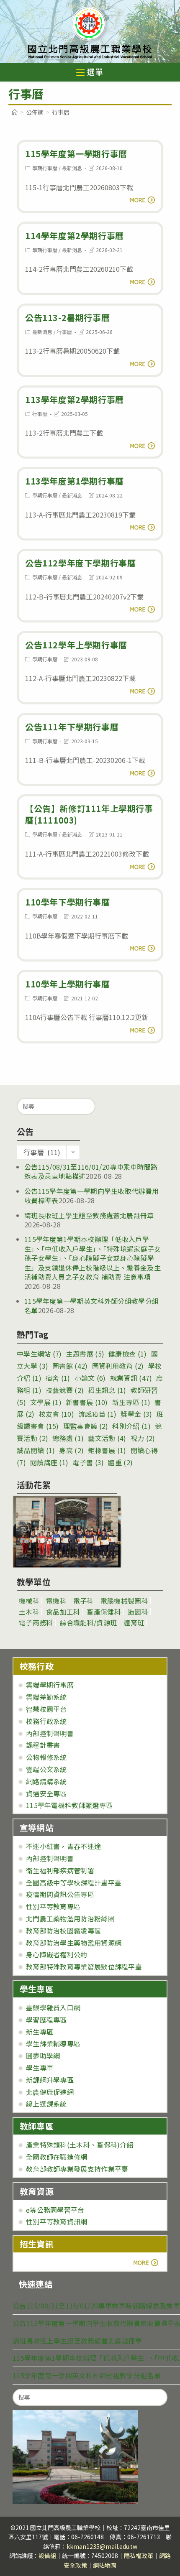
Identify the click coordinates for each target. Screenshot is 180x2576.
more (43, 2262)
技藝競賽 (65, 1390)
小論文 (90, 1378)
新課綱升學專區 (50, 2080)
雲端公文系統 (46, 1769)
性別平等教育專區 (53, 1906)
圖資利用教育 (118, 1366)
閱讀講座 (49, 1462)
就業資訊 (131, 1378)
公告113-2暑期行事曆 (67, 318)
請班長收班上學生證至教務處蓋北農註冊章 (89, 1215)
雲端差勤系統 (46, 1697)
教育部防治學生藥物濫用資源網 (74, 1943)
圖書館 (70, 1366)
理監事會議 (86, 1426)
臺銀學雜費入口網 (53, 2007)
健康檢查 (127, 1354)
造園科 (138, 1612)
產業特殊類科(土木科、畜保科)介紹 (80, 2145)
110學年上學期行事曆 (68, 984)
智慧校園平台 (46, 1709)
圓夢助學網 (43, 2056)
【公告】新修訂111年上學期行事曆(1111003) (89, 814)
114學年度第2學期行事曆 (75, 236)
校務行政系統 (46, 1721)
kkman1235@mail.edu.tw (102, 2546)
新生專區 (131, 1402)
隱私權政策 (139, 2556)
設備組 (47, 2556)
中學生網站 (39, 1354)
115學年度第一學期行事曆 (76, 154)
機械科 (29, 1601)
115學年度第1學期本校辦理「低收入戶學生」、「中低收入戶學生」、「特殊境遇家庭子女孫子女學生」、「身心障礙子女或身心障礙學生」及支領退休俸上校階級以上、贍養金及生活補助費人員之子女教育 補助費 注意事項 (93, 1258)
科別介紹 (131, 1426)
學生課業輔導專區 (53, 2043)
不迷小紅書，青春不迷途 (63, 1846)
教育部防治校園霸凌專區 (63, 1931)
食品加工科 (63, 1612)
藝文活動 (107, 1438)
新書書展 (87, 1402)
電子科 (84, 1601)
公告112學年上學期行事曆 (76, 645)
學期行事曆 (45, 168)
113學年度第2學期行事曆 (75, 399)
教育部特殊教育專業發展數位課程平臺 (84, 1966)
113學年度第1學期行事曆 (75, 481)
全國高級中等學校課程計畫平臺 (74, 1882)
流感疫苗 (97, 1414)
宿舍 (58, 1378)
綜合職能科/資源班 (89, 1622)
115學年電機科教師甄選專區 (69, 1805)
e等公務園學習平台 (55, 2210)
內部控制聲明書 (50, 1733)
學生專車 (40, 2068)
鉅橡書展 (107, 1450)
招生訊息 (107, 1390)
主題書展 (85, 1354)
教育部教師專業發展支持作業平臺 (77, 2169)
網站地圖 (105, 2565)
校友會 (57, 1414)
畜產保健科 (104, 1612)
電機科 (56, 1601)
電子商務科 (36, 1622)
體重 (120, 1462)
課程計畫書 (43, 1745)
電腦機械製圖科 (124, 1601)
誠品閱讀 (36, 1450)
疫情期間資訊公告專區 (60, 1894)
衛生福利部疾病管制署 (60, 1870)
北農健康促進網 (50, 2092)
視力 (143, 1438)
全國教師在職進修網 (57, 2157)
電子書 (88, 1462)
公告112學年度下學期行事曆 (80, 563)
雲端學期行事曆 (50, 1685)
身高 (71, 1450)
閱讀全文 (140, 200)
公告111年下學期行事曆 (72, 727)
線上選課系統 (46, 2104)
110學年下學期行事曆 (68, 902)
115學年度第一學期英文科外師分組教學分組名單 (91, 1306)
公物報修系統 (46, 1757)
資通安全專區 (46, 1793)
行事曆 (64, 332)
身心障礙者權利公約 (57, 1954)
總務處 (68, 1438)
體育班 (134, 1622)
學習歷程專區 (46, 2020)
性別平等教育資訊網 (57, 2221)
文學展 (46, 1402)
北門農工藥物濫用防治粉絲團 (70, 1918)
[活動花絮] (67, 1532)
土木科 (29, 1612)
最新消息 (72, 168)
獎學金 (136, 1414)
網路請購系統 (46, 1781)
